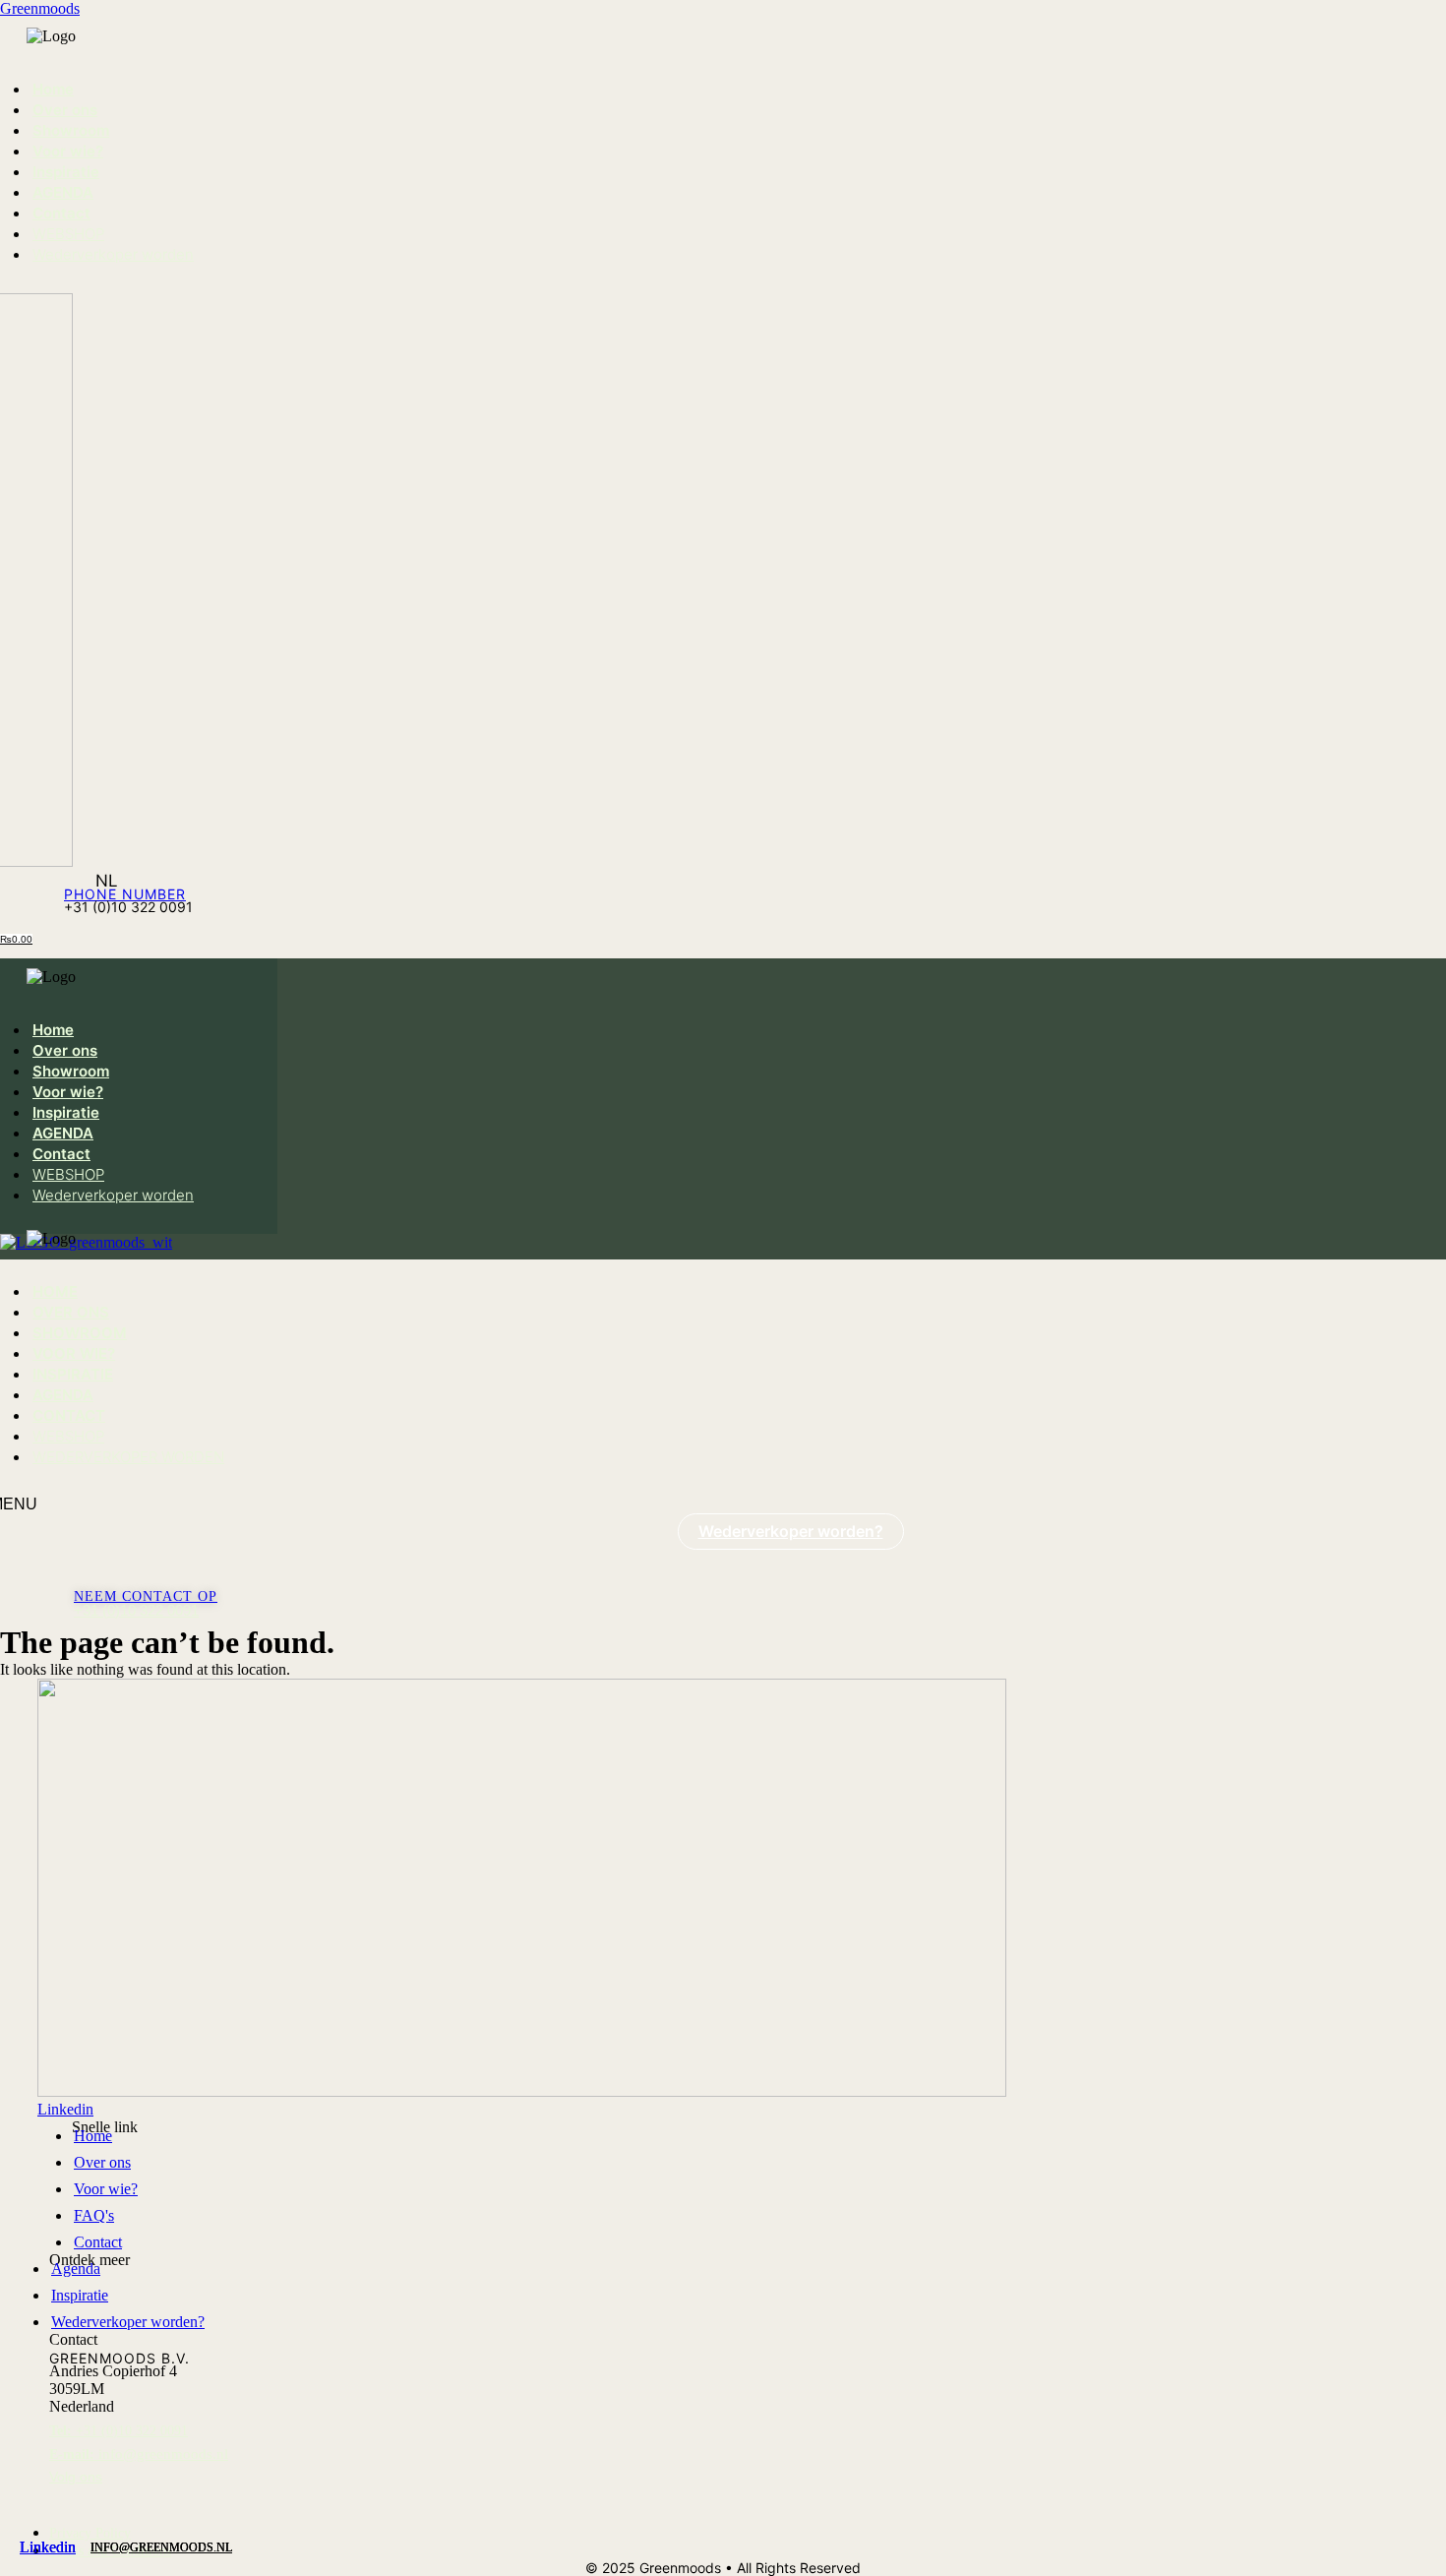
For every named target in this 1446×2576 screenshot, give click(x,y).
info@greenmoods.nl (139, 2454)
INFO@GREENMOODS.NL (161, 2547)
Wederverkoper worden (113, 254)
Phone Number (125, 894)
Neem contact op (146, 1596)
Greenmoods (40, 8)
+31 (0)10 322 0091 (136, 1610)
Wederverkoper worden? (791, 1531)
